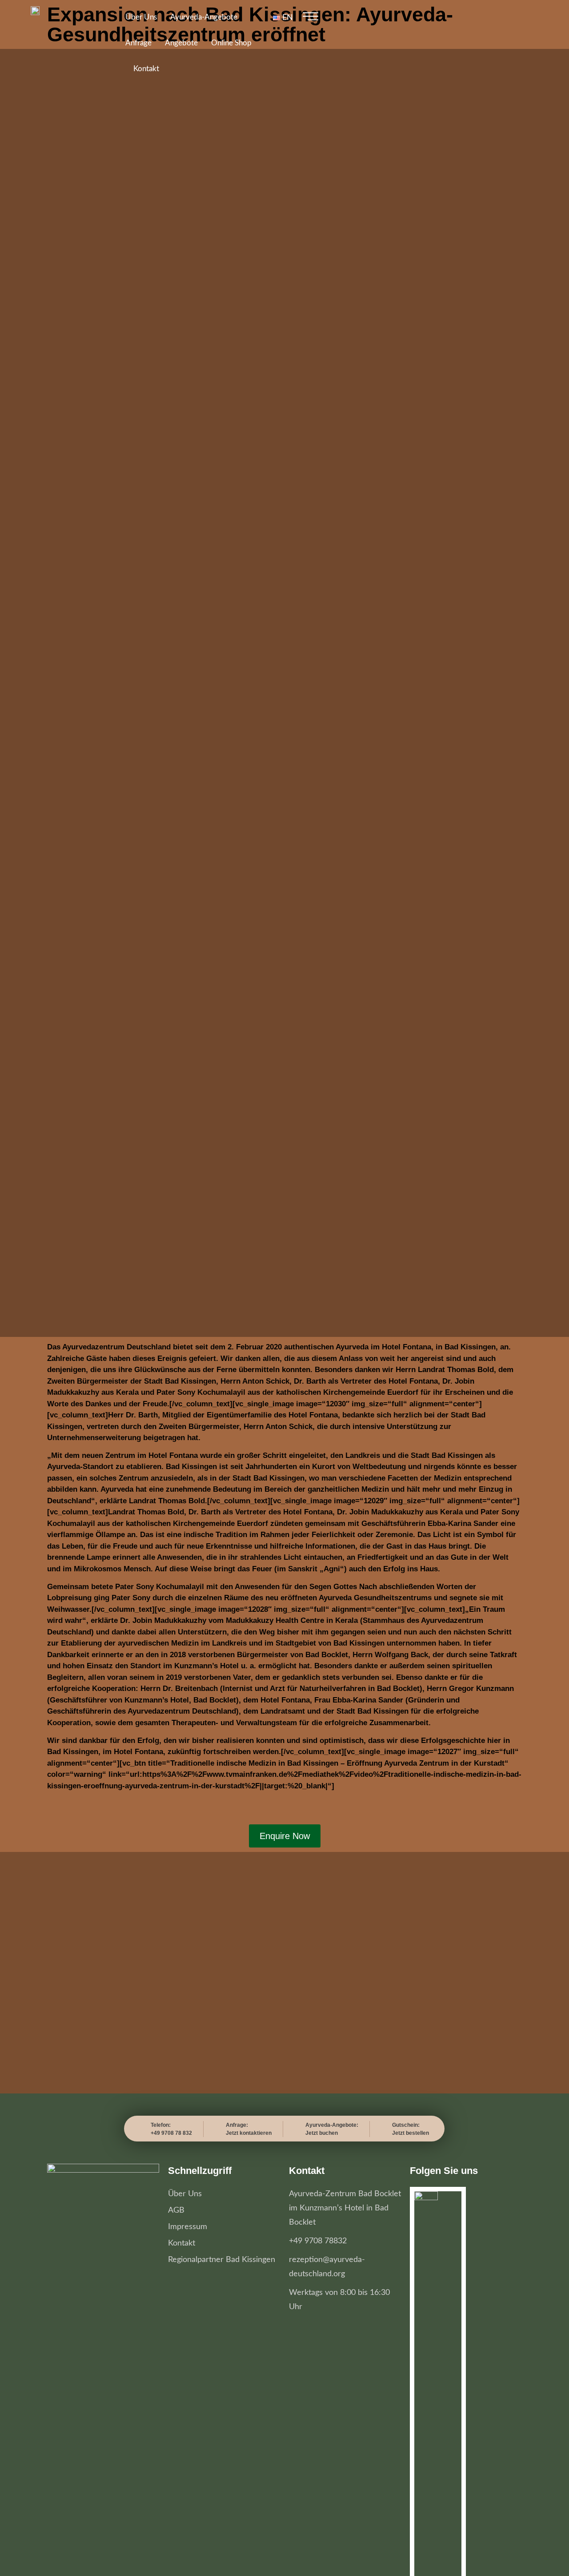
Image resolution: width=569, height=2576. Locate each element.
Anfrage (138, 43)
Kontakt (146, 69)
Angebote (181, 43)
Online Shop (231, 43)
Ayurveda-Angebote (204, 17)
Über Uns (141, 17)
